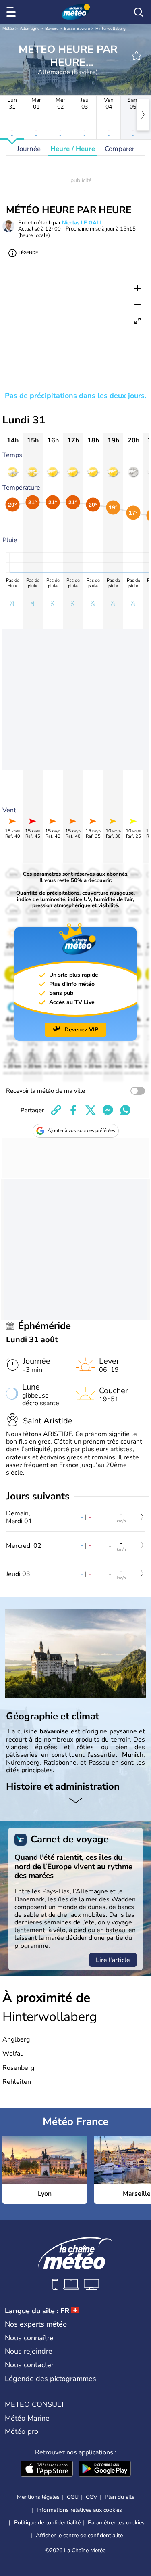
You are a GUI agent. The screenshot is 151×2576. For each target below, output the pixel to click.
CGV (92, 2497)
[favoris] (137, 56)
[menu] (12, 12)
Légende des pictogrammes (51, 2379)
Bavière (52, 29)
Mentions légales (38, 2497)
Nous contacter (29, 2365)
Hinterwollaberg (111, 29)
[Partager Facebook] (73, 1110)
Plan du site (120, 2497)
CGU (73, 2497)
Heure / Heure (73, 149)
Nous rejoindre (29, 2351)
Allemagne (30, 29)
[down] (75, 1801)
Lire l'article (113, 1960)
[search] (139, 12)
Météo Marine (27, 2418)
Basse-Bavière (77, 29)
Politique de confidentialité (47, 2523)
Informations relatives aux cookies (79, 2510)
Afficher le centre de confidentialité (79, 2536)
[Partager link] (56, 1110)
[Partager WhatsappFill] (125, 1110)
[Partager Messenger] (108, 1110)
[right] (143, 115)
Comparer (120, 149)
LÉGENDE (28, 253)
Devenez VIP (81, 1030)
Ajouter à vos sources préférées (81, 1130)
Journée (29, 149)
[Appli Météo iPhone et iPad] (47, 2469)
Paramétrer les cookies (116, 2523)
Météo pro (22, 2431)
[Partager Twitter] (91, 1110)
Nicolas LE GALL (82, 223)
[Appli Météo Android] (105, 2469)
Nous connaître (29, 2338)
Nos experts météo (36, 2324)
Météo (8, 29)
